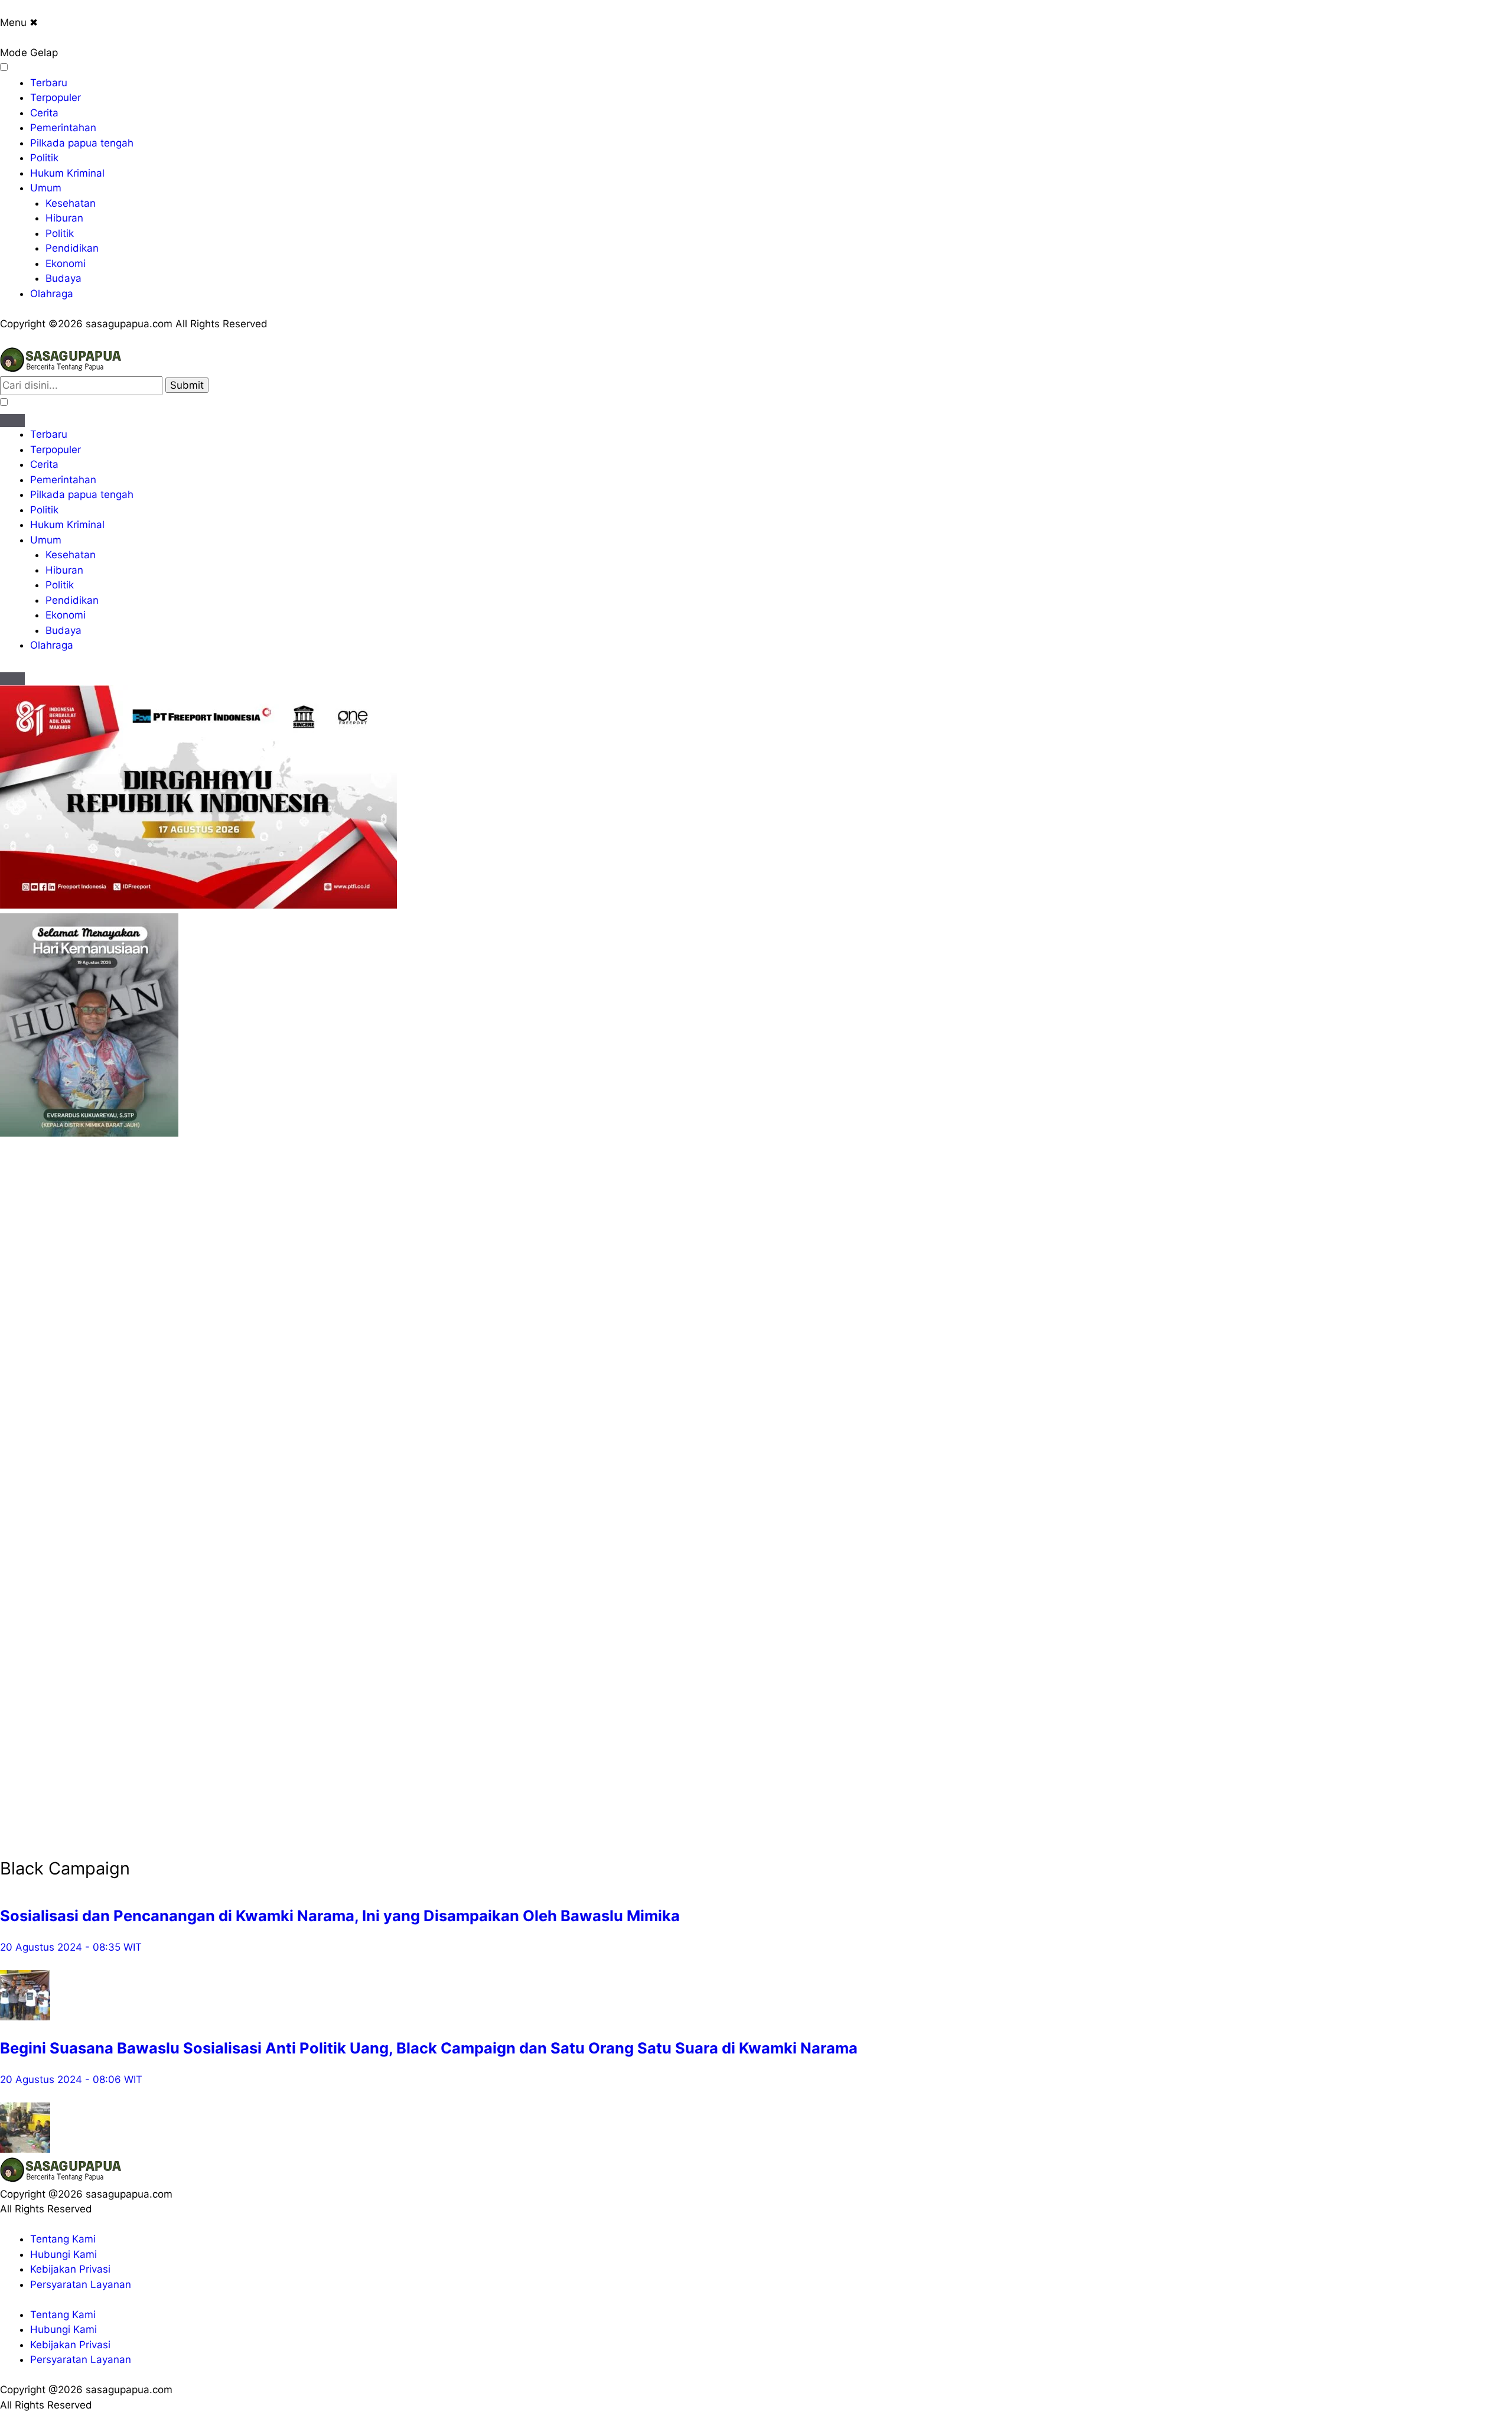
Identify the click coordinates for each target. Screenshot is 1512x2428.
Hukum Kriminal (67, 173)
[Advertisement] (47, 1318)
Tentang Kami (63, 2239)
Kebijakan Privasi (70, 2269)
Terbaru (49, 83)
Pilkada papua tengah (82, 143)
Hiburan (64, 218)
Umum (46, 188)
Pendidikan (72, 248)
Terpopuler (56, 97)
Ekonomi (66, 263)
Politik (44, 158)
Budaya (63, 278)
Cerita (44, 113)
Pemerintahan (63, 128)
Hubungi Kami (63, 2254)
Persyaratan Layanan (81, 2284)
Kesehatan (71, 203)
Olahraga (52, 294)
